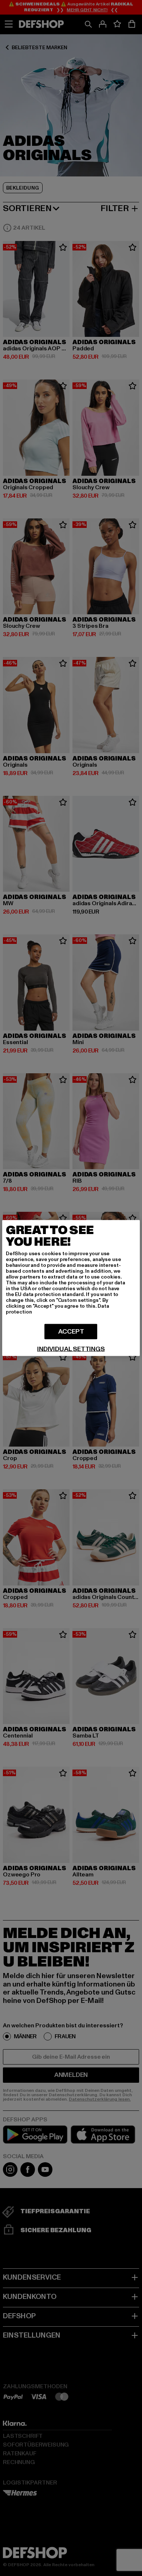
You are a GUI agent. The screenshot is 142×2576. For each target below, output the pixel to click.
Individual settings (71, 1349)
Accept (71, 1332)
